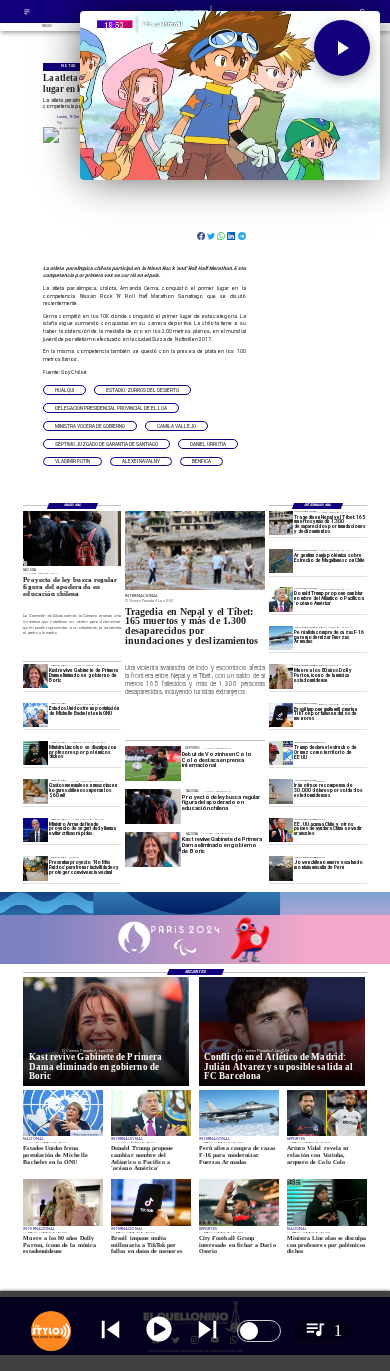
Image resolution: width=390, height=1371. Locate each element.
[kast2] (35, 676)
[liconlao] (35, 753)
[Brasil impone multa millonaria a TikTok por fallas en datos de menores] (281, 715)
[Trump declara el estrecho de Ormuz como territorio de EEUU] (281, 753)
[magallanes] (281, 561)
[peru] (281, 868)
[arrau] (35, 830)
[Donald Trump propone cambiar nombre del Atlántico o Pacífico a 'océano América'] (281, 600)
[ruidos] (35, 868)
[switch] (259, 1331)
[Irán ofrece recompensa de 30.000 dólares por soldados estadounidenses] (281, 791)
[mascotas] (35, 791)
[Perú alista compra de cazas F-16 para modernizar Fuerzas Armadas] (281, 638)
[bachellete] (35, 715)
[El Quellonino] (27, 15)
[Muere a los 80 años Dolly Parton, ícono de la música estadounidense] (281, 676)
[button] (64, 390)
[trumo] (281, 830)
